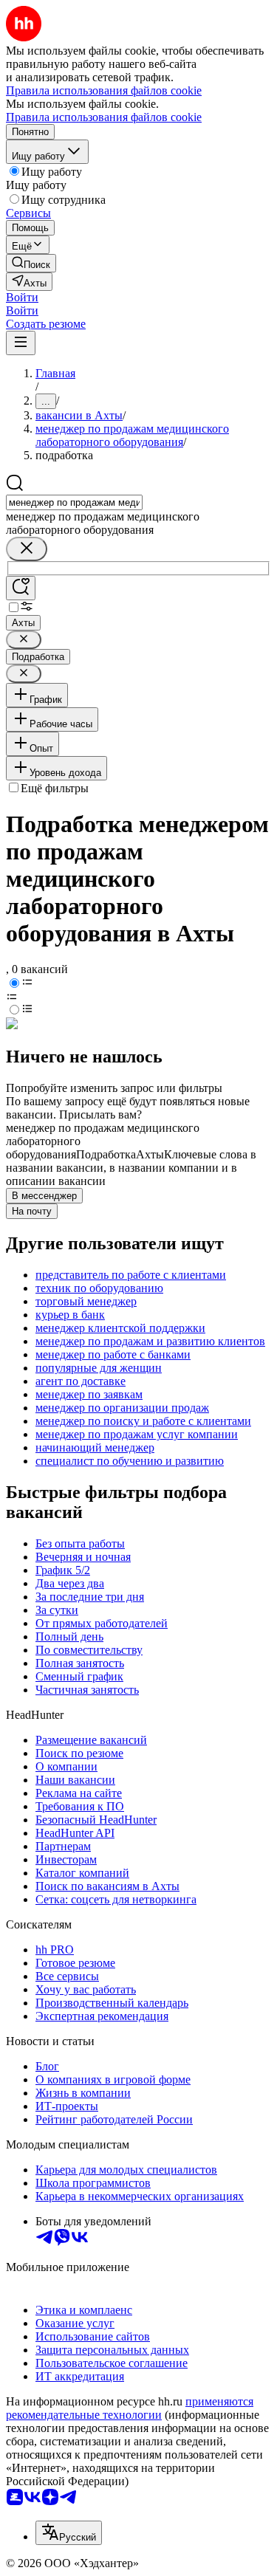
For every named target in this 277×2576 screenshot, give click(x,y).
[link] (31, 263)
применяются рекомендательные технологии (130, 2408)
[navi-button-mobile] (21, 343)
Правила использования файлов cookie (104, 117)
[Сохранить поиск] (21, 588)
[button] (22, 297)
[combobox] (74, 502)
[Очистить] (27, 549)
